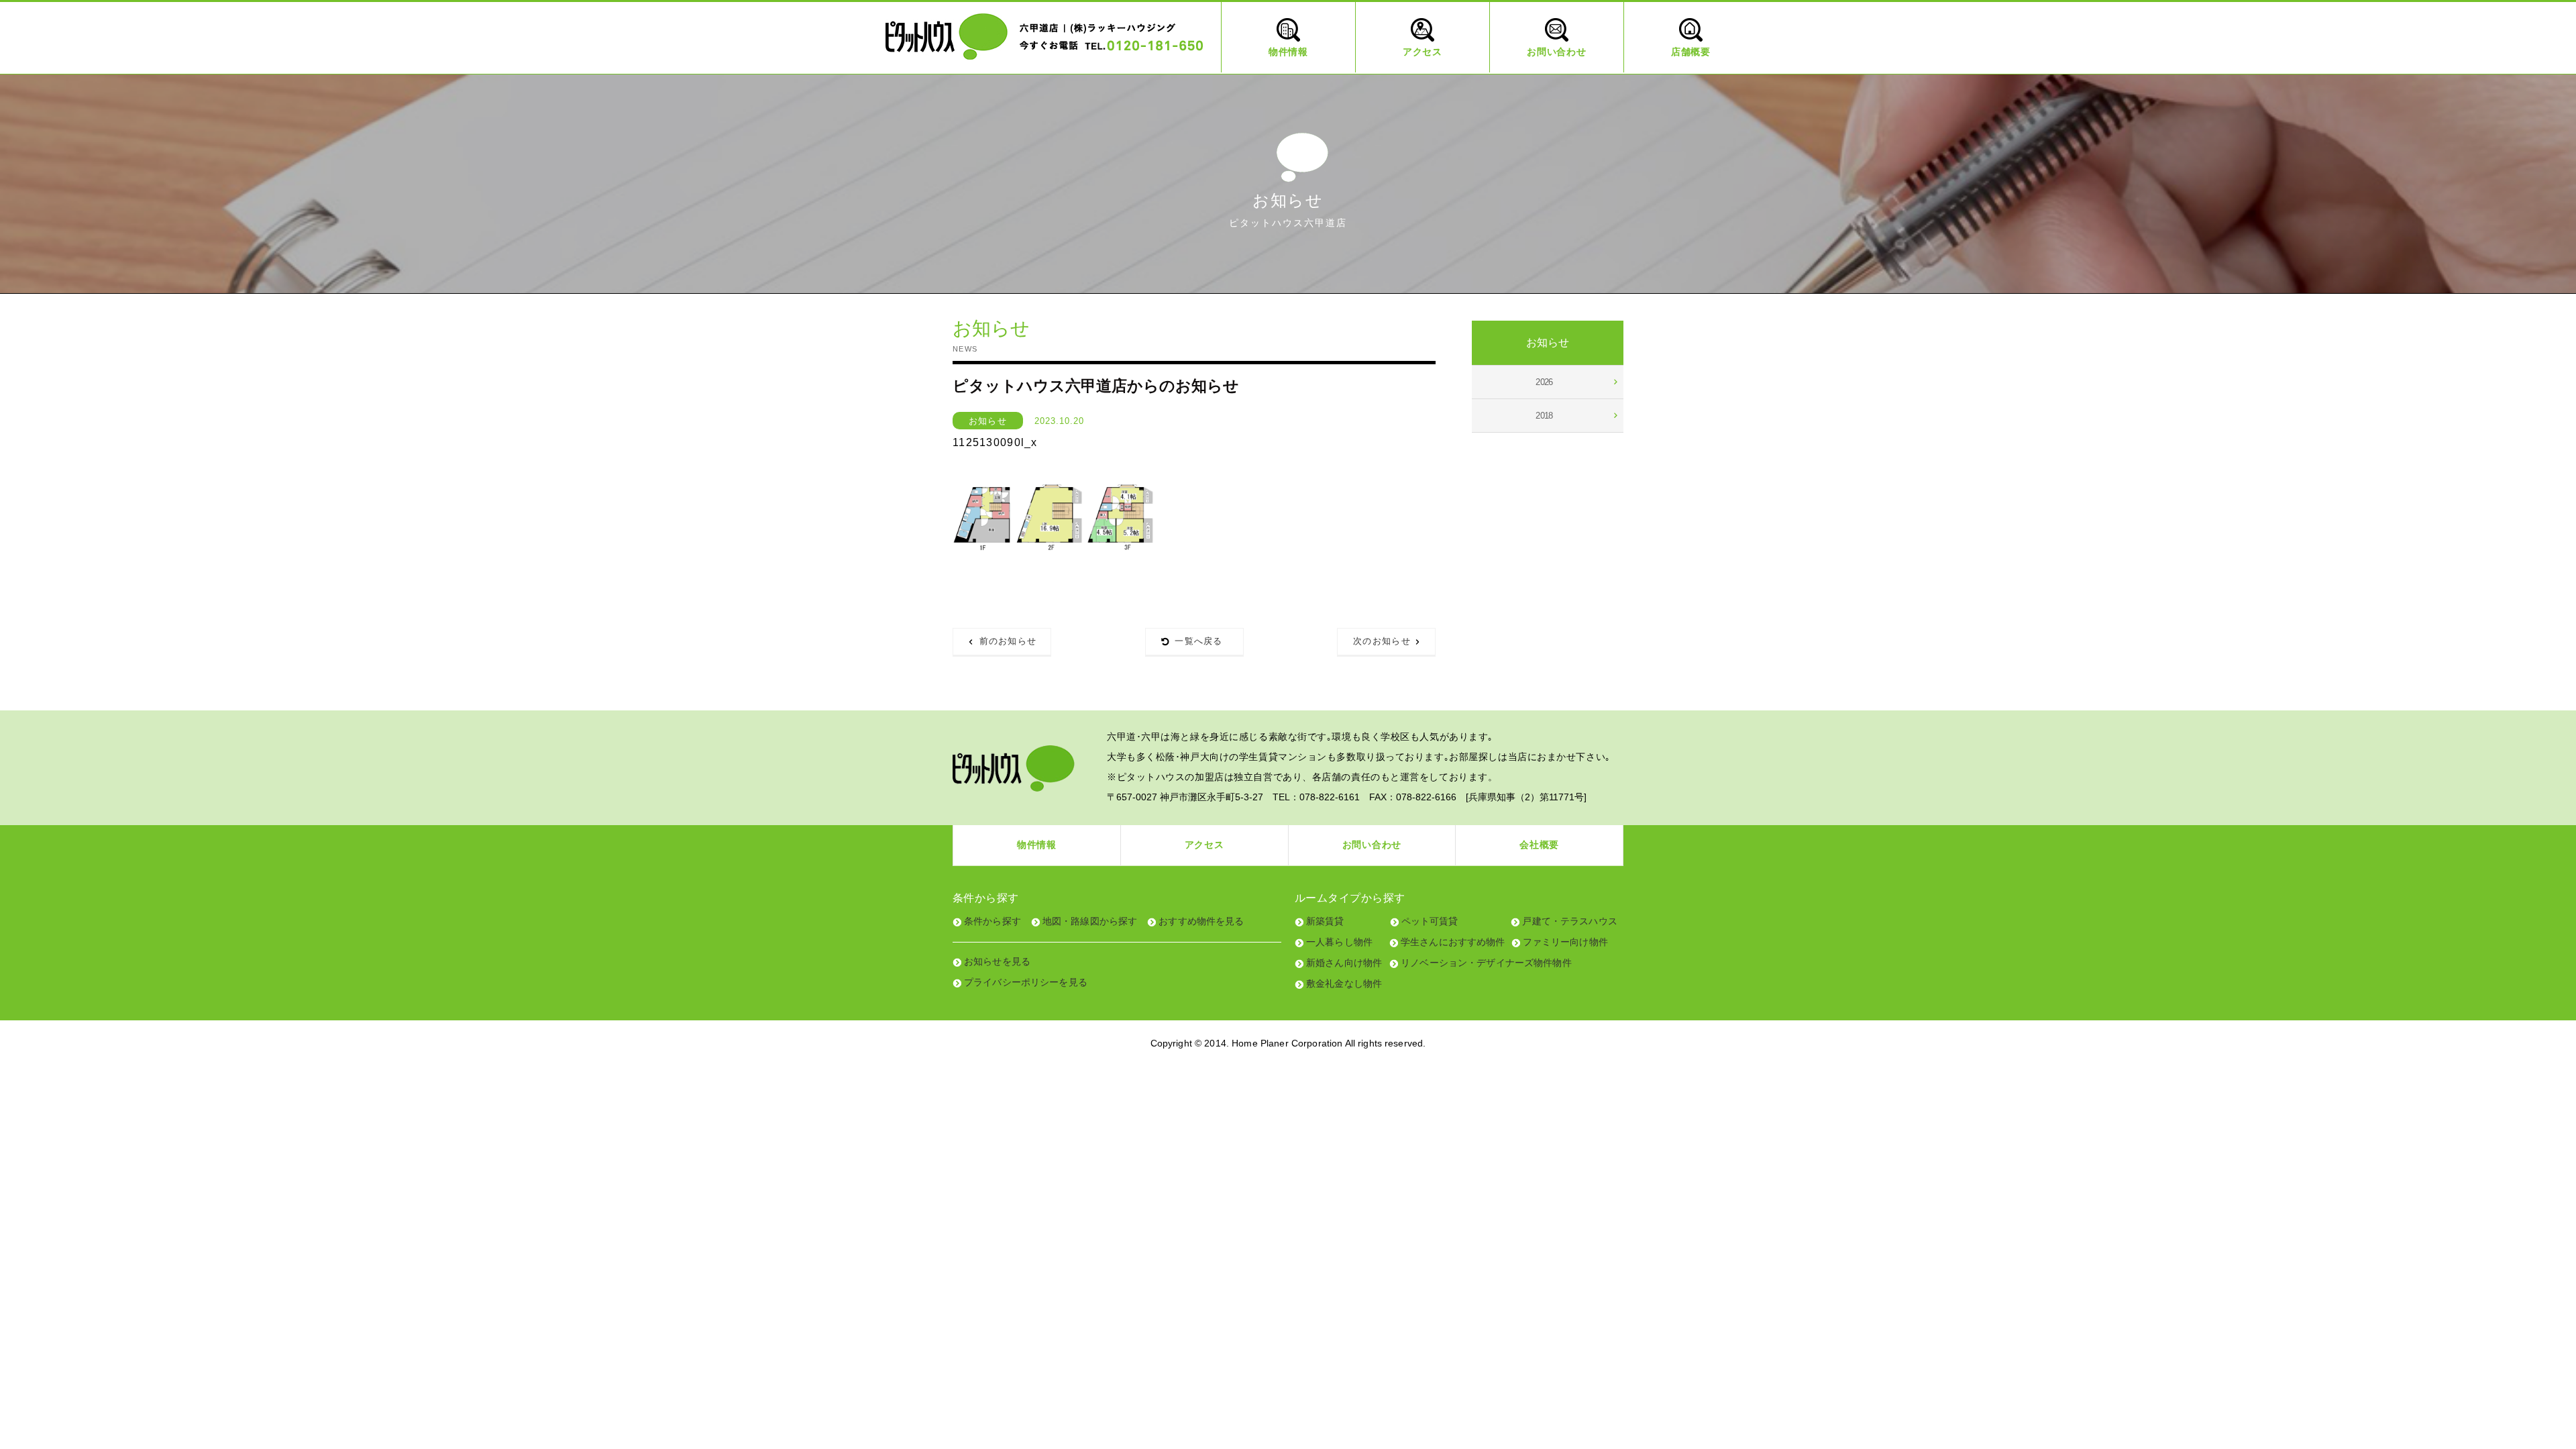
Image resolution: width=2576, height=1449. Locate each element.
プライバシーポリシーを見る (1026, 982)
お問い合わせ (1372, 845)
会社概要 (1539, 845)
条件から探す (992, 921)
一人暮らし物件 (1339, 942)
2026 (1544, 382)
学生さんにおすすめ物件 (1453, 942)
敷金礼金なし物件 (1344, 983)
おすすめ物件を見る (1201, 921)
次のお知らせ (1382, 641)
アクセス (1204, 845)
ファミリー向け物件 (1565, 942)
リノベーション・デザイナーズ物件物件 (1486, 963)
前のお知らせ (1008, 641)
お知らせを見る (997, 961)
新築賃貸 (1325, 921)
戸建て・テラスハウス (1569, 921)
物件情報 (1037, 845)
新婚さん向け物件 (1344, 963)
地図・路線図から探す (1090, 921)
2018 (1544, 416)
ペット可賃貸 (1430, 921)
